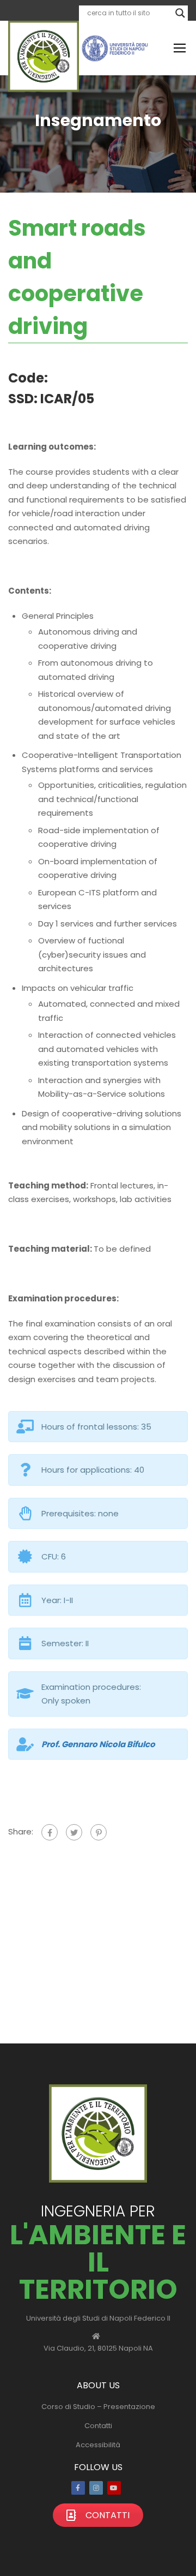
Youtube (114, 2488)
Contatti (98, 2426)
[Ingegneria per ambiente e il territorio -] (44, 56)
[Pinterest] (99, 1832)
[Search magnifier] (180, 13)
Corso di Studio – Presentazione (98, 2407)
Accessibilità (98, 2445)
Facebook (78, 2488)
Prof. (98, 1744)
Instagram (96, 2488)
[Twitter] (74, 1832)
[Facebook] (50, 1832)
